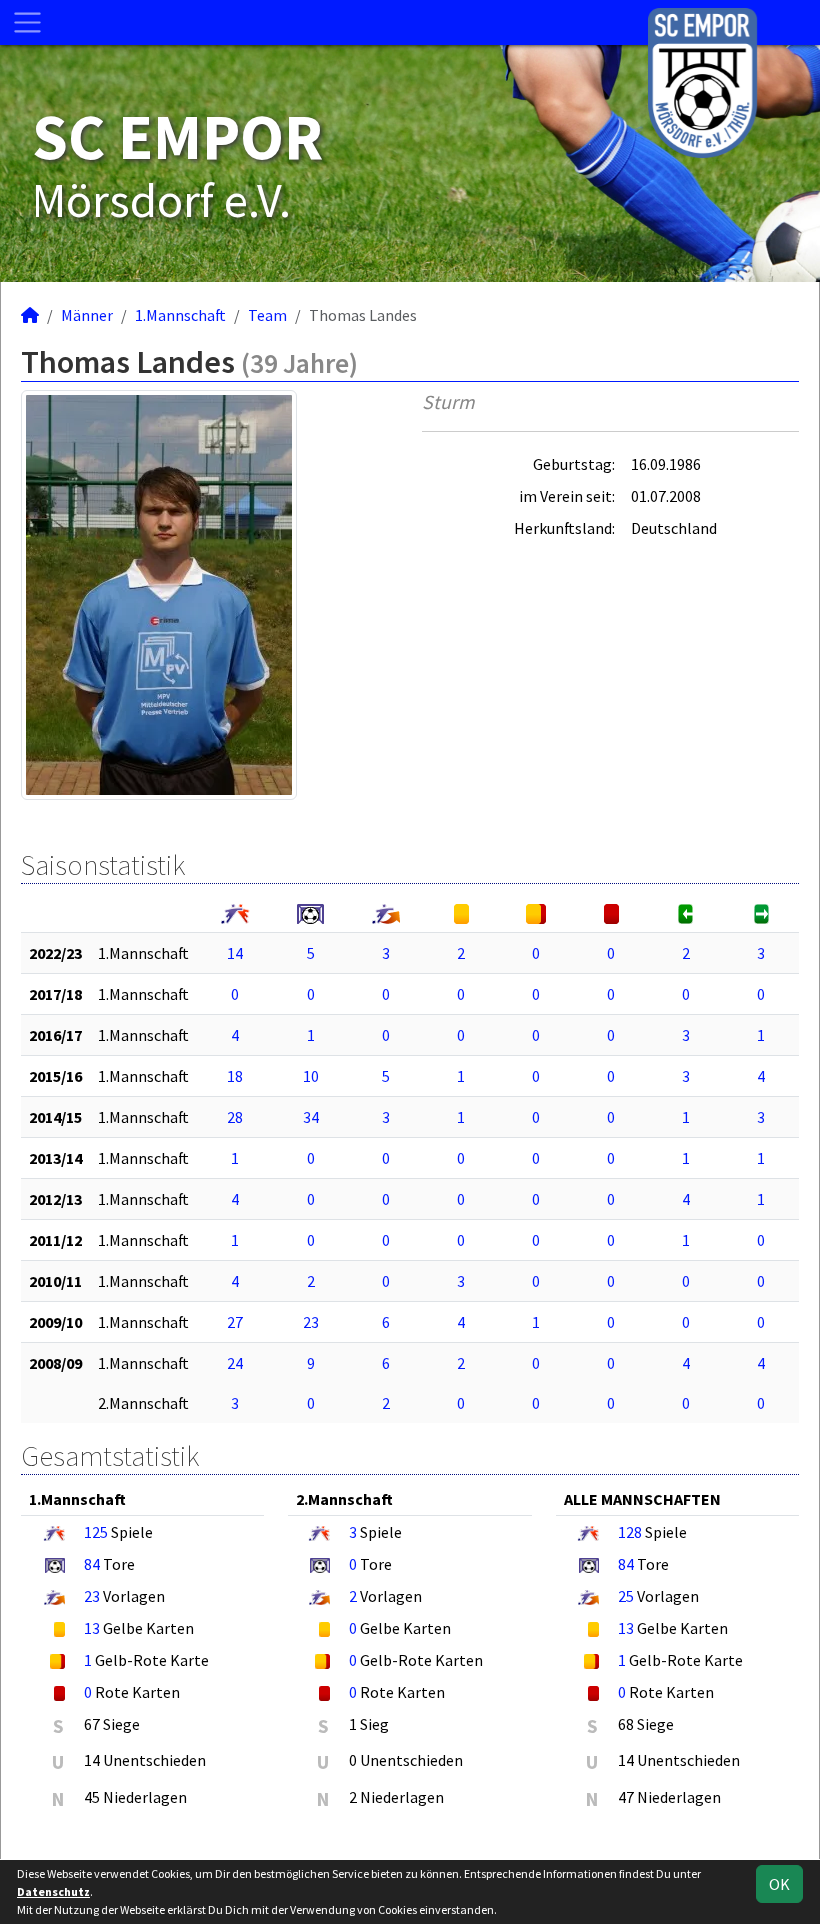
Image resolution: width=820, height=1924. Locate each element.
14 (235, 953)
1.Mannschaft (180, 315)
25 (626, 1596)
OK (779, 1884)
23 (311, 1322)
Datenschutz (53, 1891)
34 (311, 1117)
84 (92, 1564)
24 (235, 1363)
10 (311, 1076)
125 (96, 1532)
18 (235, 1076)
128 (630, 1532)
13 (92, 1628)
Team (267, 315)
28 (235, 1117)
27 (235, 1322)
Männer (87, 315)
